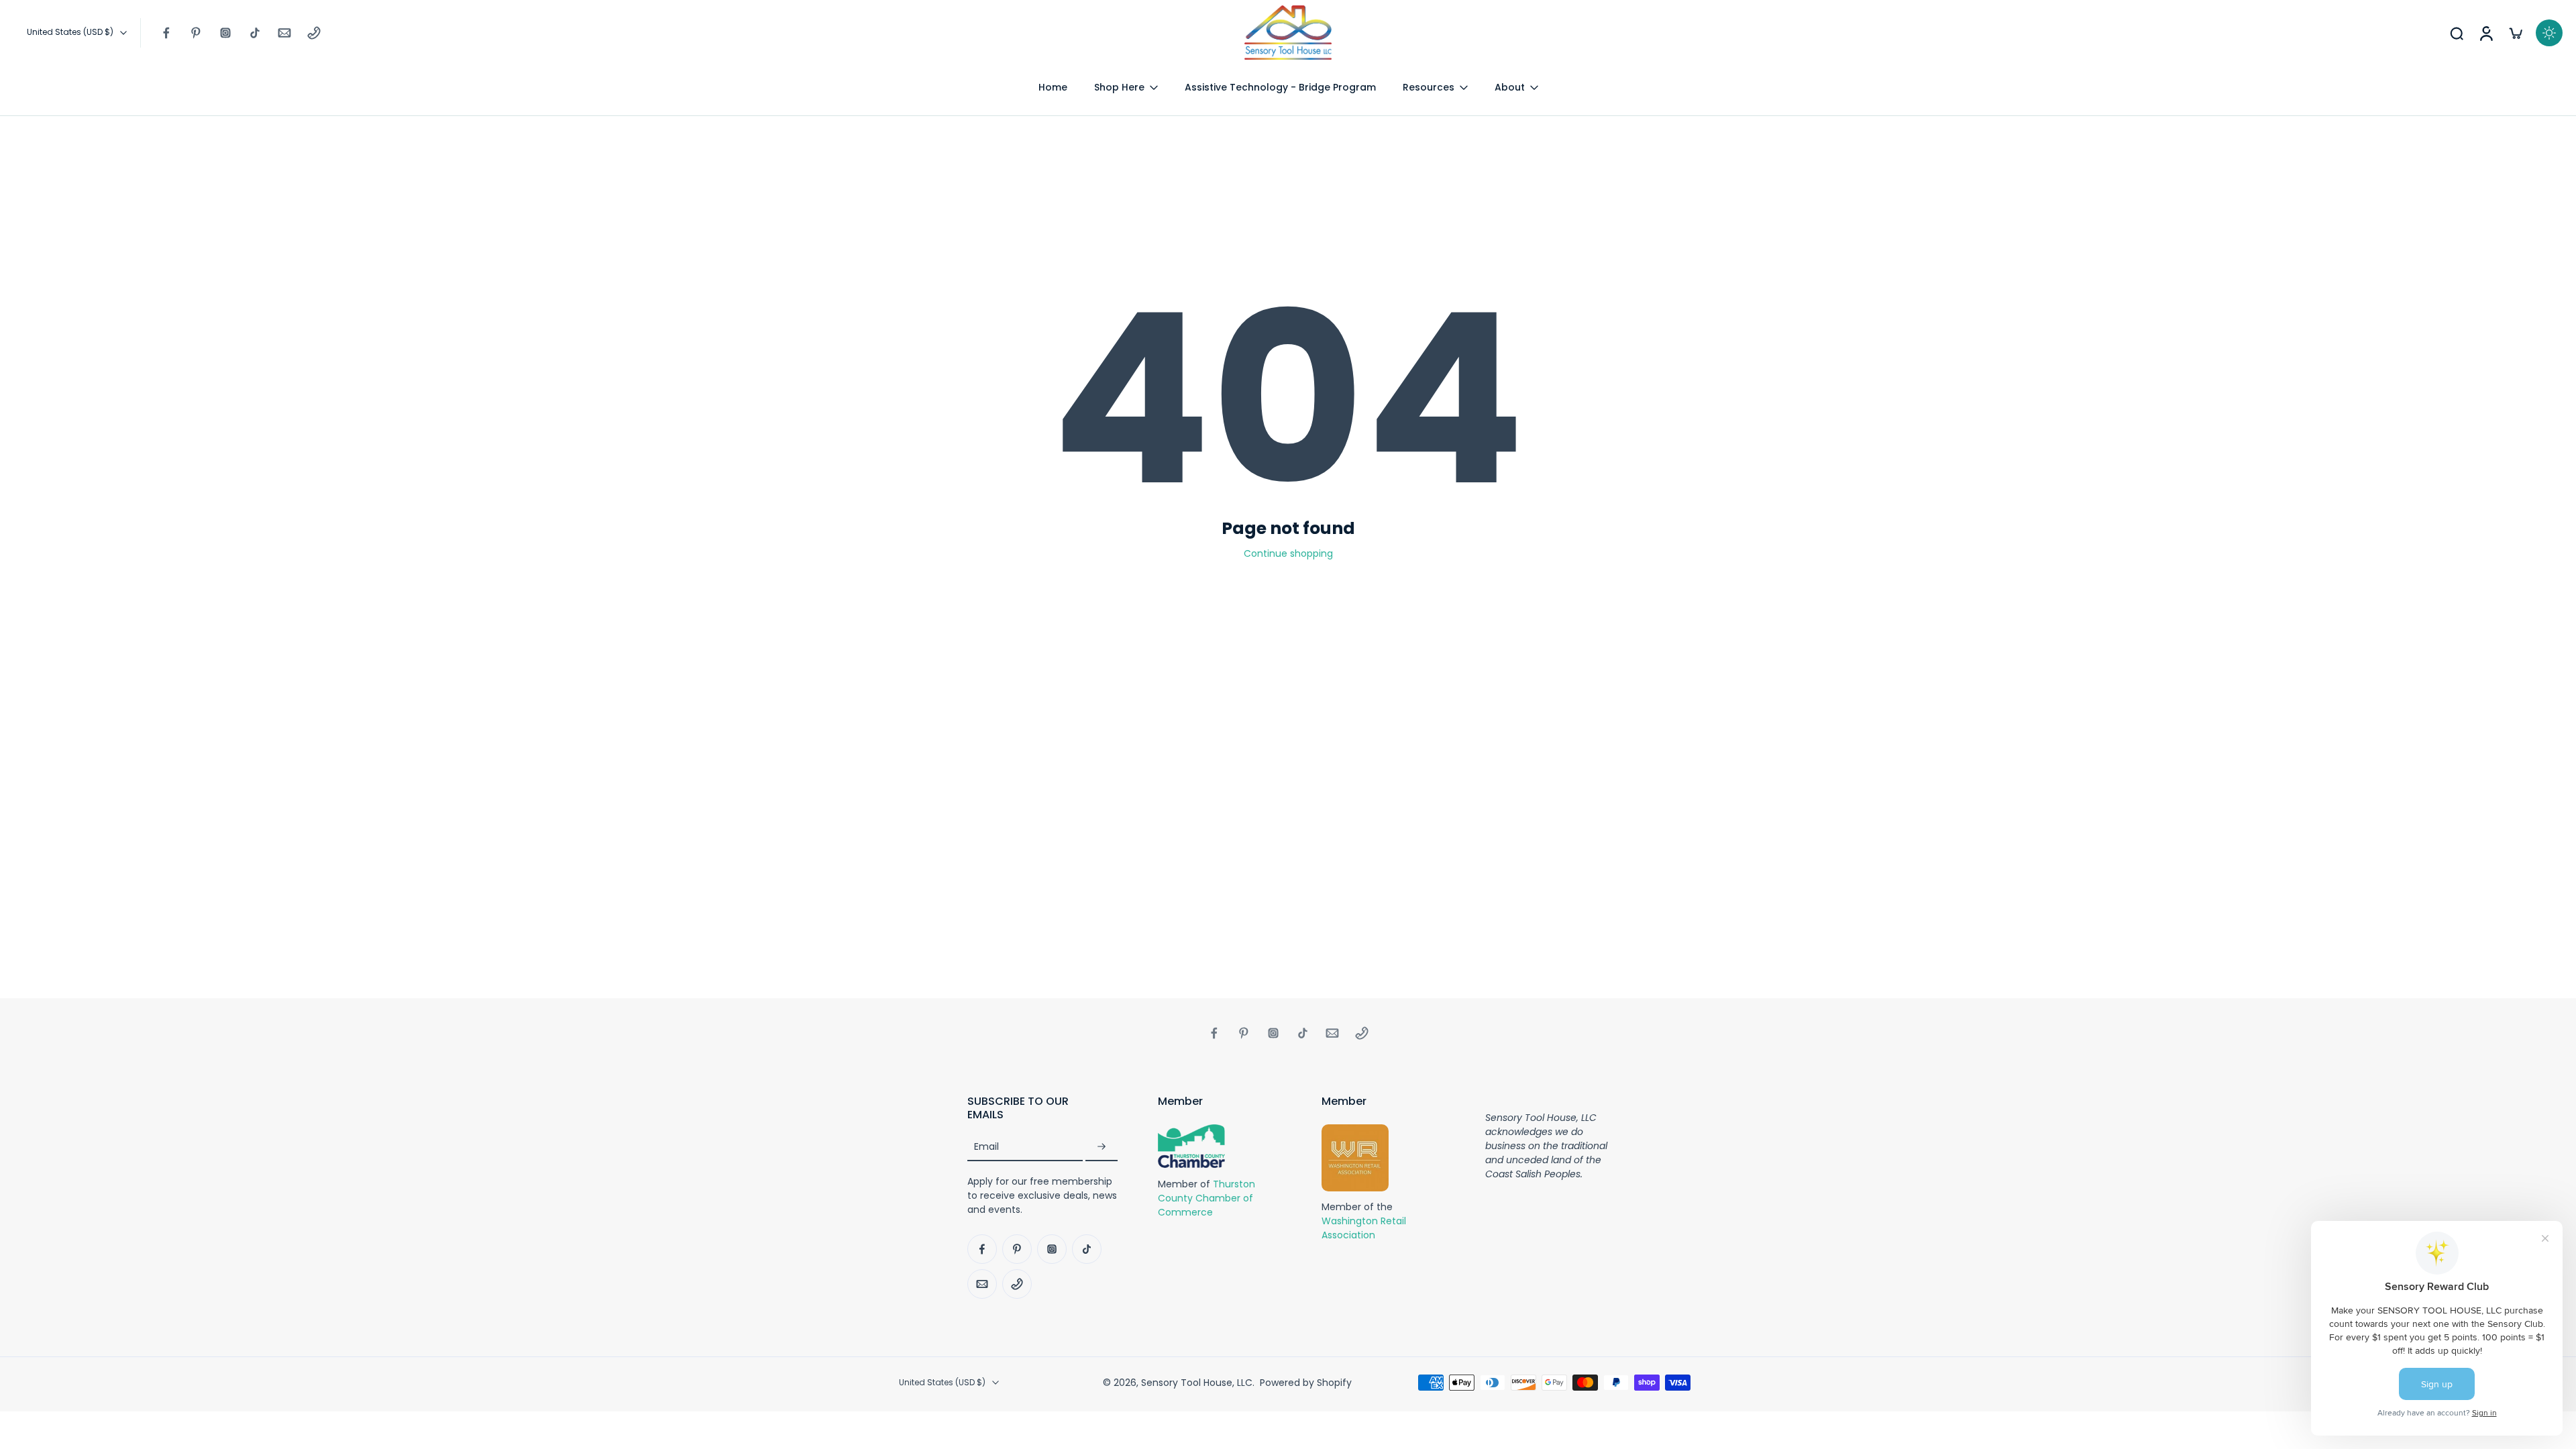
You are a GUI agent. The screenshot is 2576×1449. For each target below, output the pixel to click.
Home (1053, 87)
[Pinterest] (196, 33)
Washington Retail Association (1364, 1229)
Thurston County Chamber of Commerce (1206, 1198)
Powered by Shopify (1306, 1383)
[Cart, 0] (2516, 33)
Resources (1429, 87)
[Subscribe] (1102, 1147)
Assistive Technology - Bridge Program (1280, 87)
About (1510, 87)
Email (986, 1147)
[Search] (2457, 33)
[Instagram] (225, 33)
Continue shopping (1288, 553)
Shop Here (1119, 87)
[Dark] (2549, 33)
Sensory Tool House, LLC (1197, 1383)
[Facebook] (166, 33)
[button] (1042, 1108)
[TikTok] (255, 33)
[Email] (284, 33)
